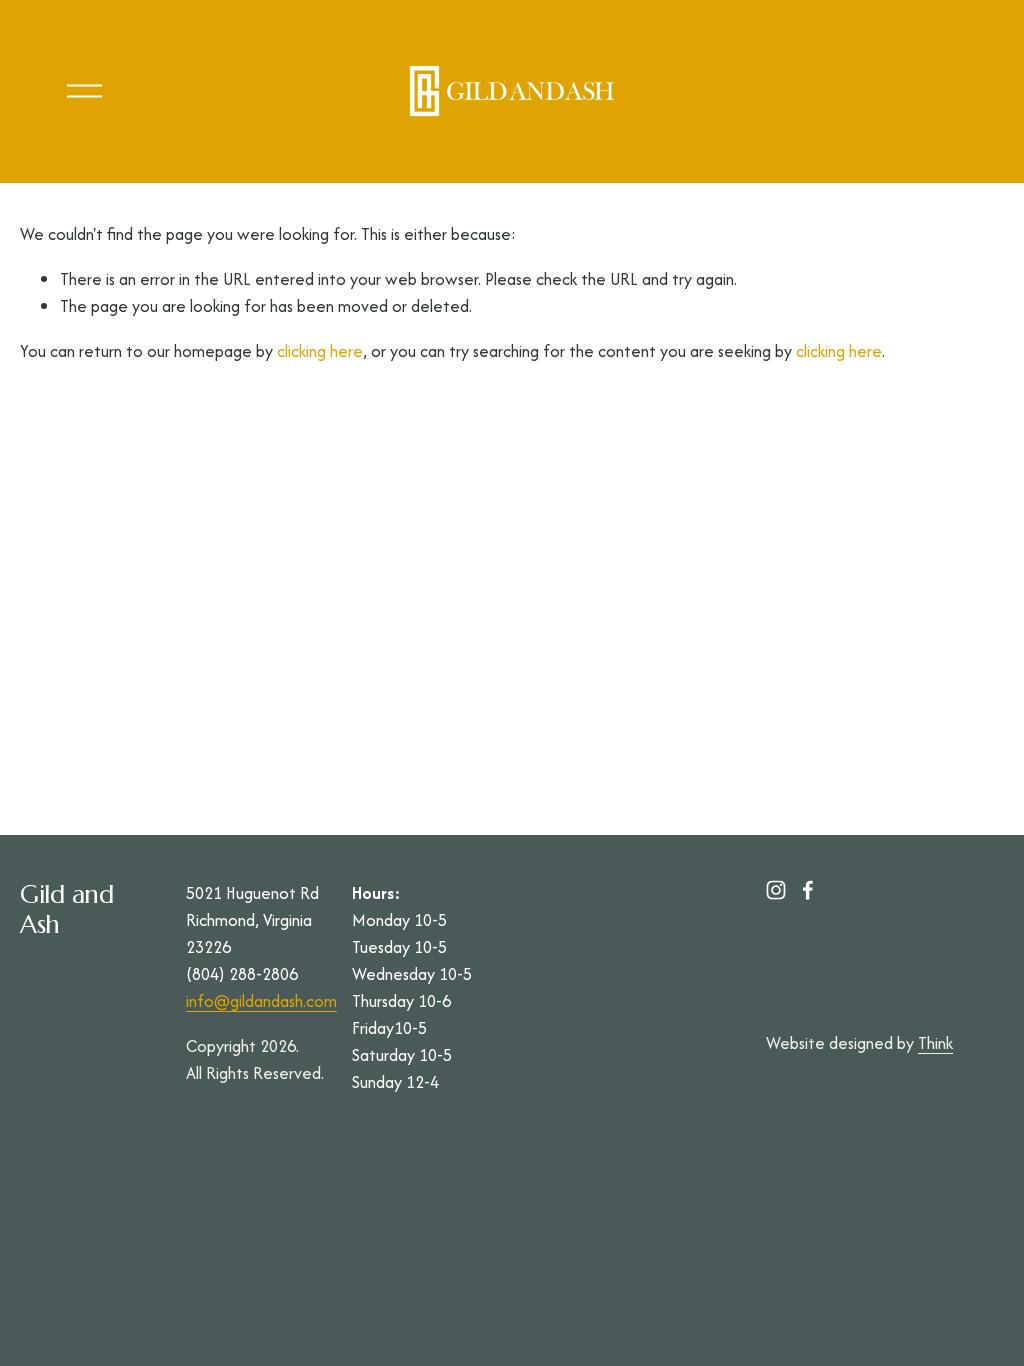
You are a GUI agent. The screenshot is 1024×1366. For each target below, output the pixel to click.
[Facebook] (808, 890)
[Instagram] (776, 890)
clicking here (320, 351)
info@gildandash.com (261, 1001)
